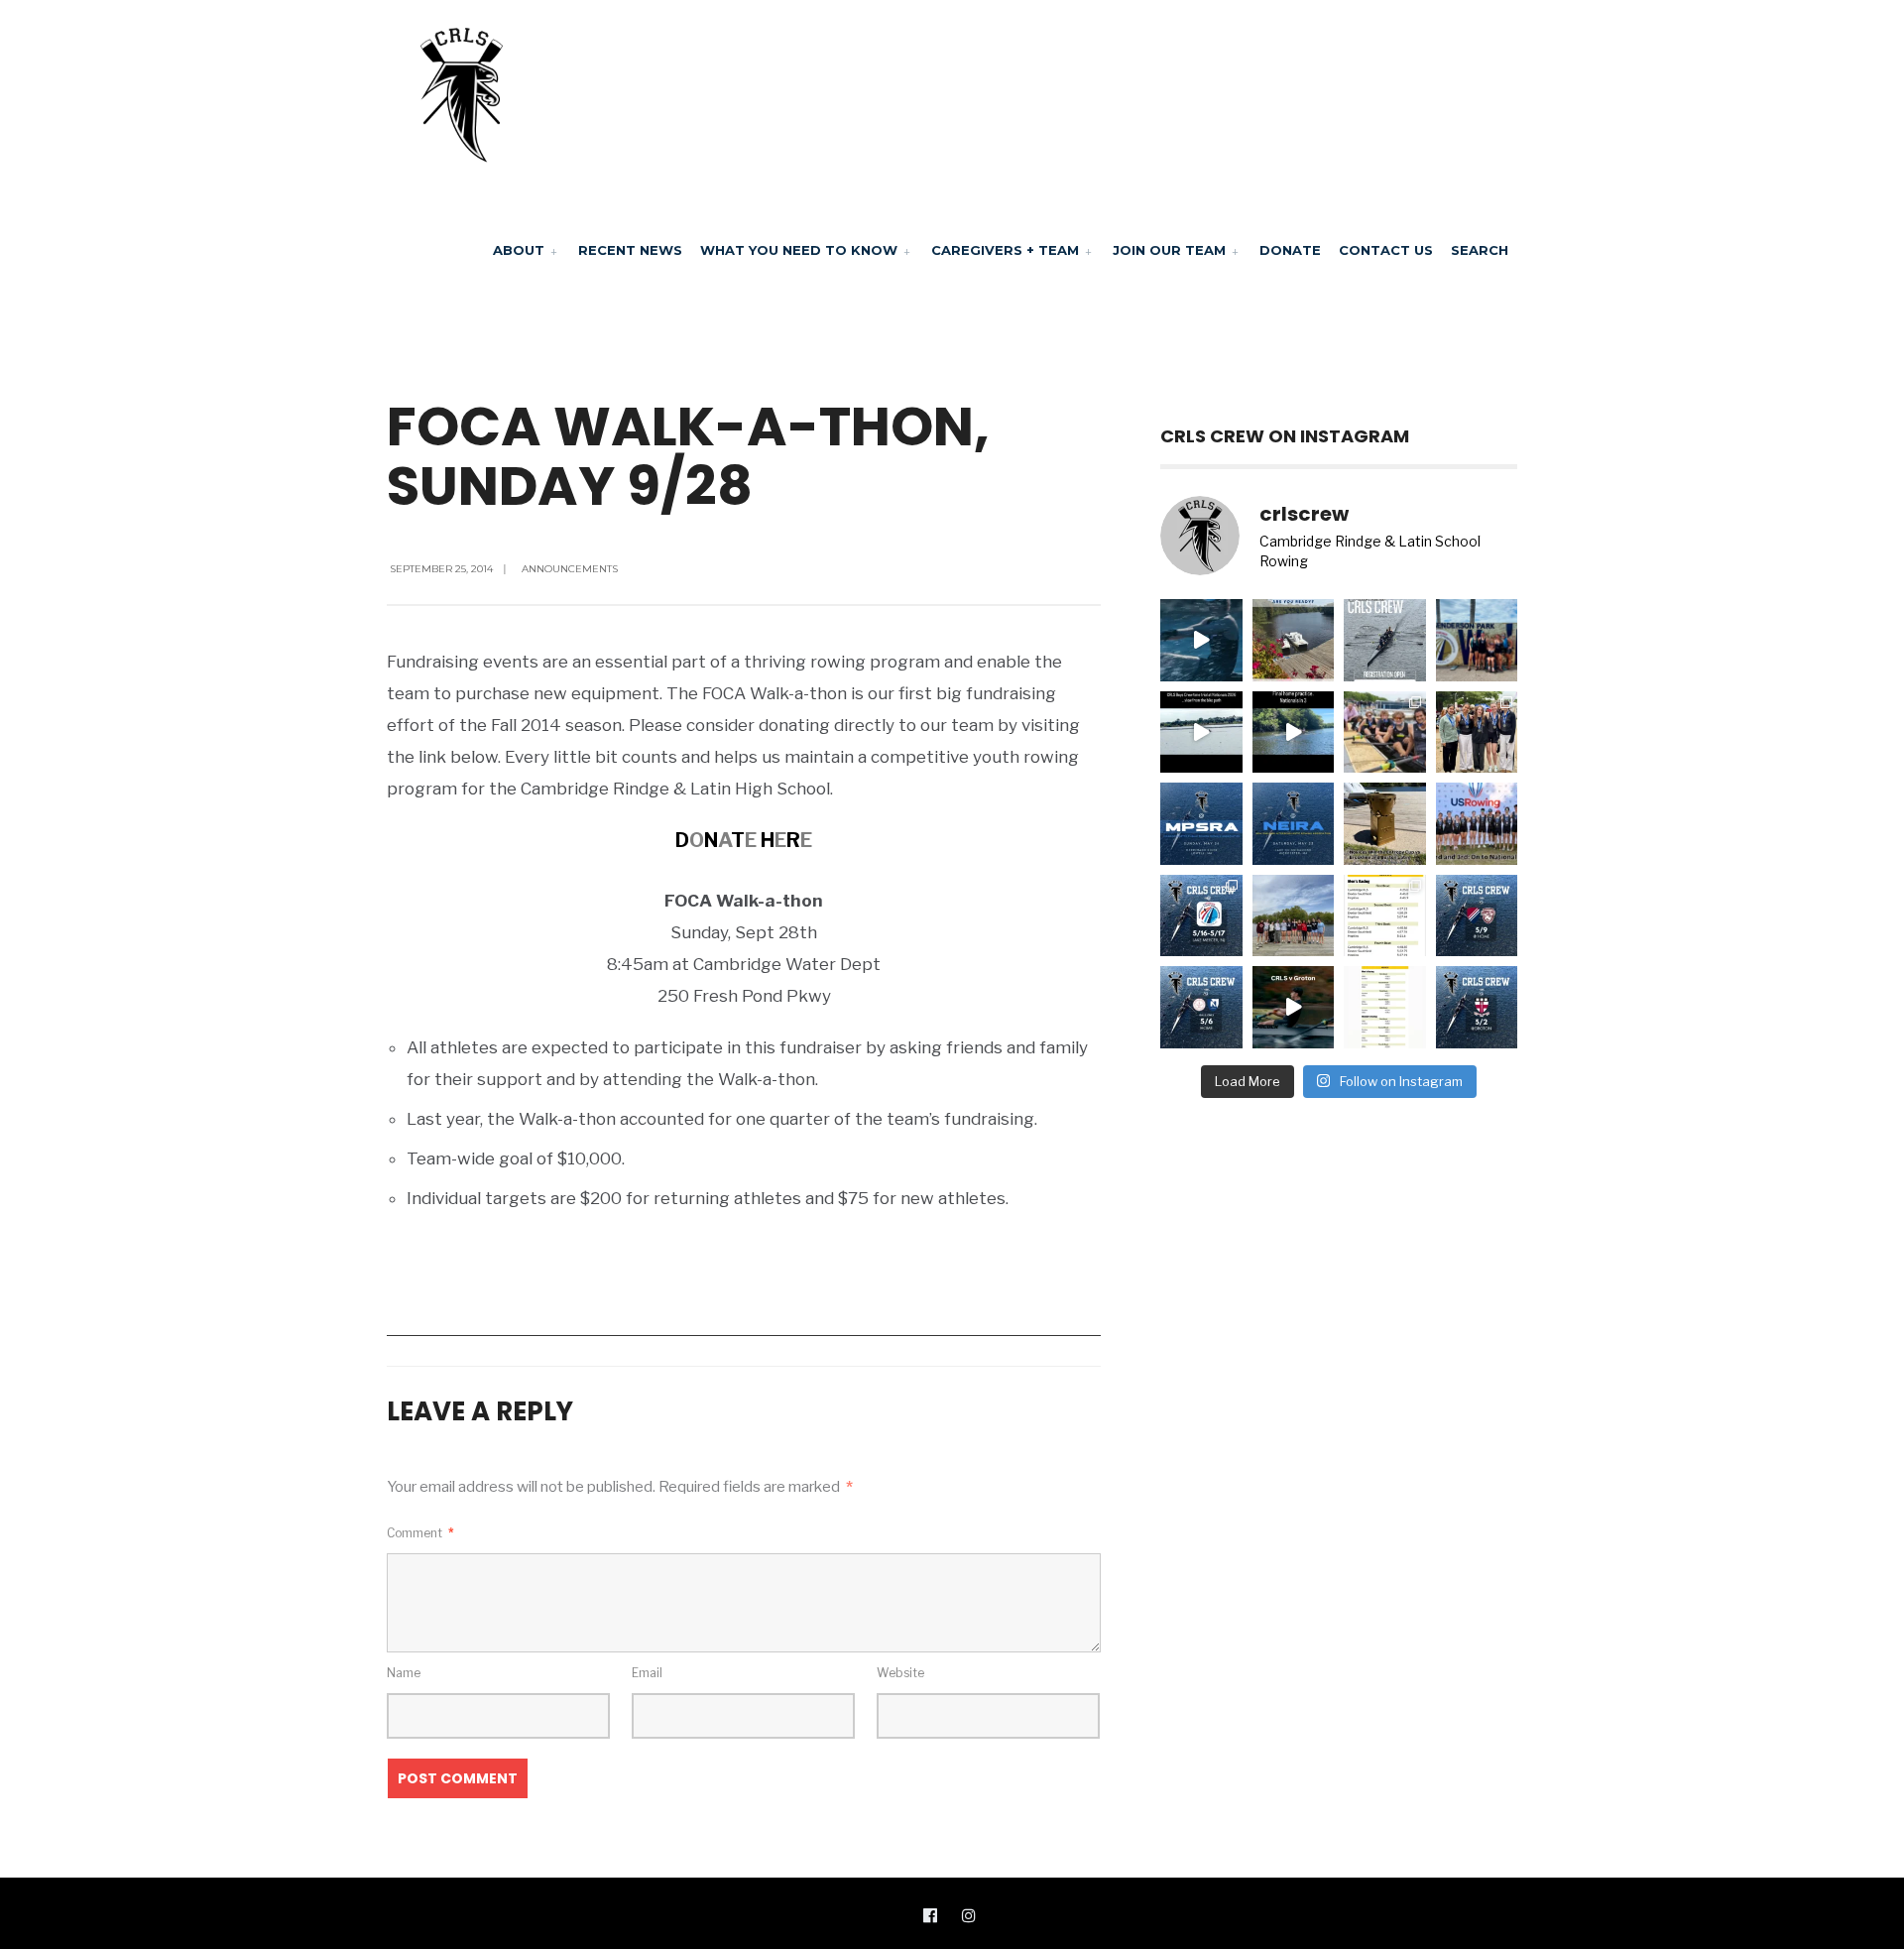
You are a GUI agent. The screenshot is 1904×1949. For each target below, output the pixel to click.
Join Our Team (1169, 250)
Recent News (630, 250)
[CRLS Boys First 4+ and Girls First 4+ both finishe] (1477, 824)
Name (404, 1673)
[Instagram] (969, 1914)
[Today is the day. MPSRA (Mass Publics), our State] (1201, 824)
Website (900, 1673)
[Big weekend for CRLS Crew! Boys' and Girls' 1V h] (1201, 916)
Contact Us (1386, 250)
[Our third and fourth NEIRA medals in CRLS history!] (1477, 732)
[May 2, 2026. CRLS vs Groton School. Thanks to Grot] (1294, 1007)
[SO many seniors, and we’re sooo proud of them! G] (1294, 916)
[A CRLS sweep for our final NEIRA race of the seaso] (1385, 916)
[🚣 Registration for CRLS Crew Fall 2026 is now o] (1385, 640)
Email (647, 1673)
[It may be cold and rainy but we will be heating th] (1477, 916)
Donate (1290, 250)
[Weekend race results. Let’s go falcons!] (1385, 1007)
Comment (420, 1533)
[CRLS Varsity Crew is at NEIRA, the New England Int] (1294, 824)
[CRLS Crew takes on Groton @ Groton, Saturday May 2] (1477, 1007)
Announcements (570, 569)
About (519, 250)
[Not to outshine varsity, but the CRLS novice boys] (1385, 824)
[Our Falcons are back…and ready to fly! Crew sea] (1201, 640)
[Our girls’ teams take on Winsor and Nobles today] (1201, 1007)
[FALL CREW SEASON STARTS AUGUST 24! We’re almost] (1294, 640)
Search (1480, 250)
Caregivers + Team (1005, 250)
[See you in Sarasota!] (1294, 732)
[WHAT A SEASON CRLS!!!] (1385, 732)
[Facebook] (930, 1914)
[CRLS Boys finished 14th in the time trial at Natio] (1201, 732)
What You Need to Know (799, 250)
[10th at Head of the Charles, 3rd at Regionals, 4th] (1477, 640)
